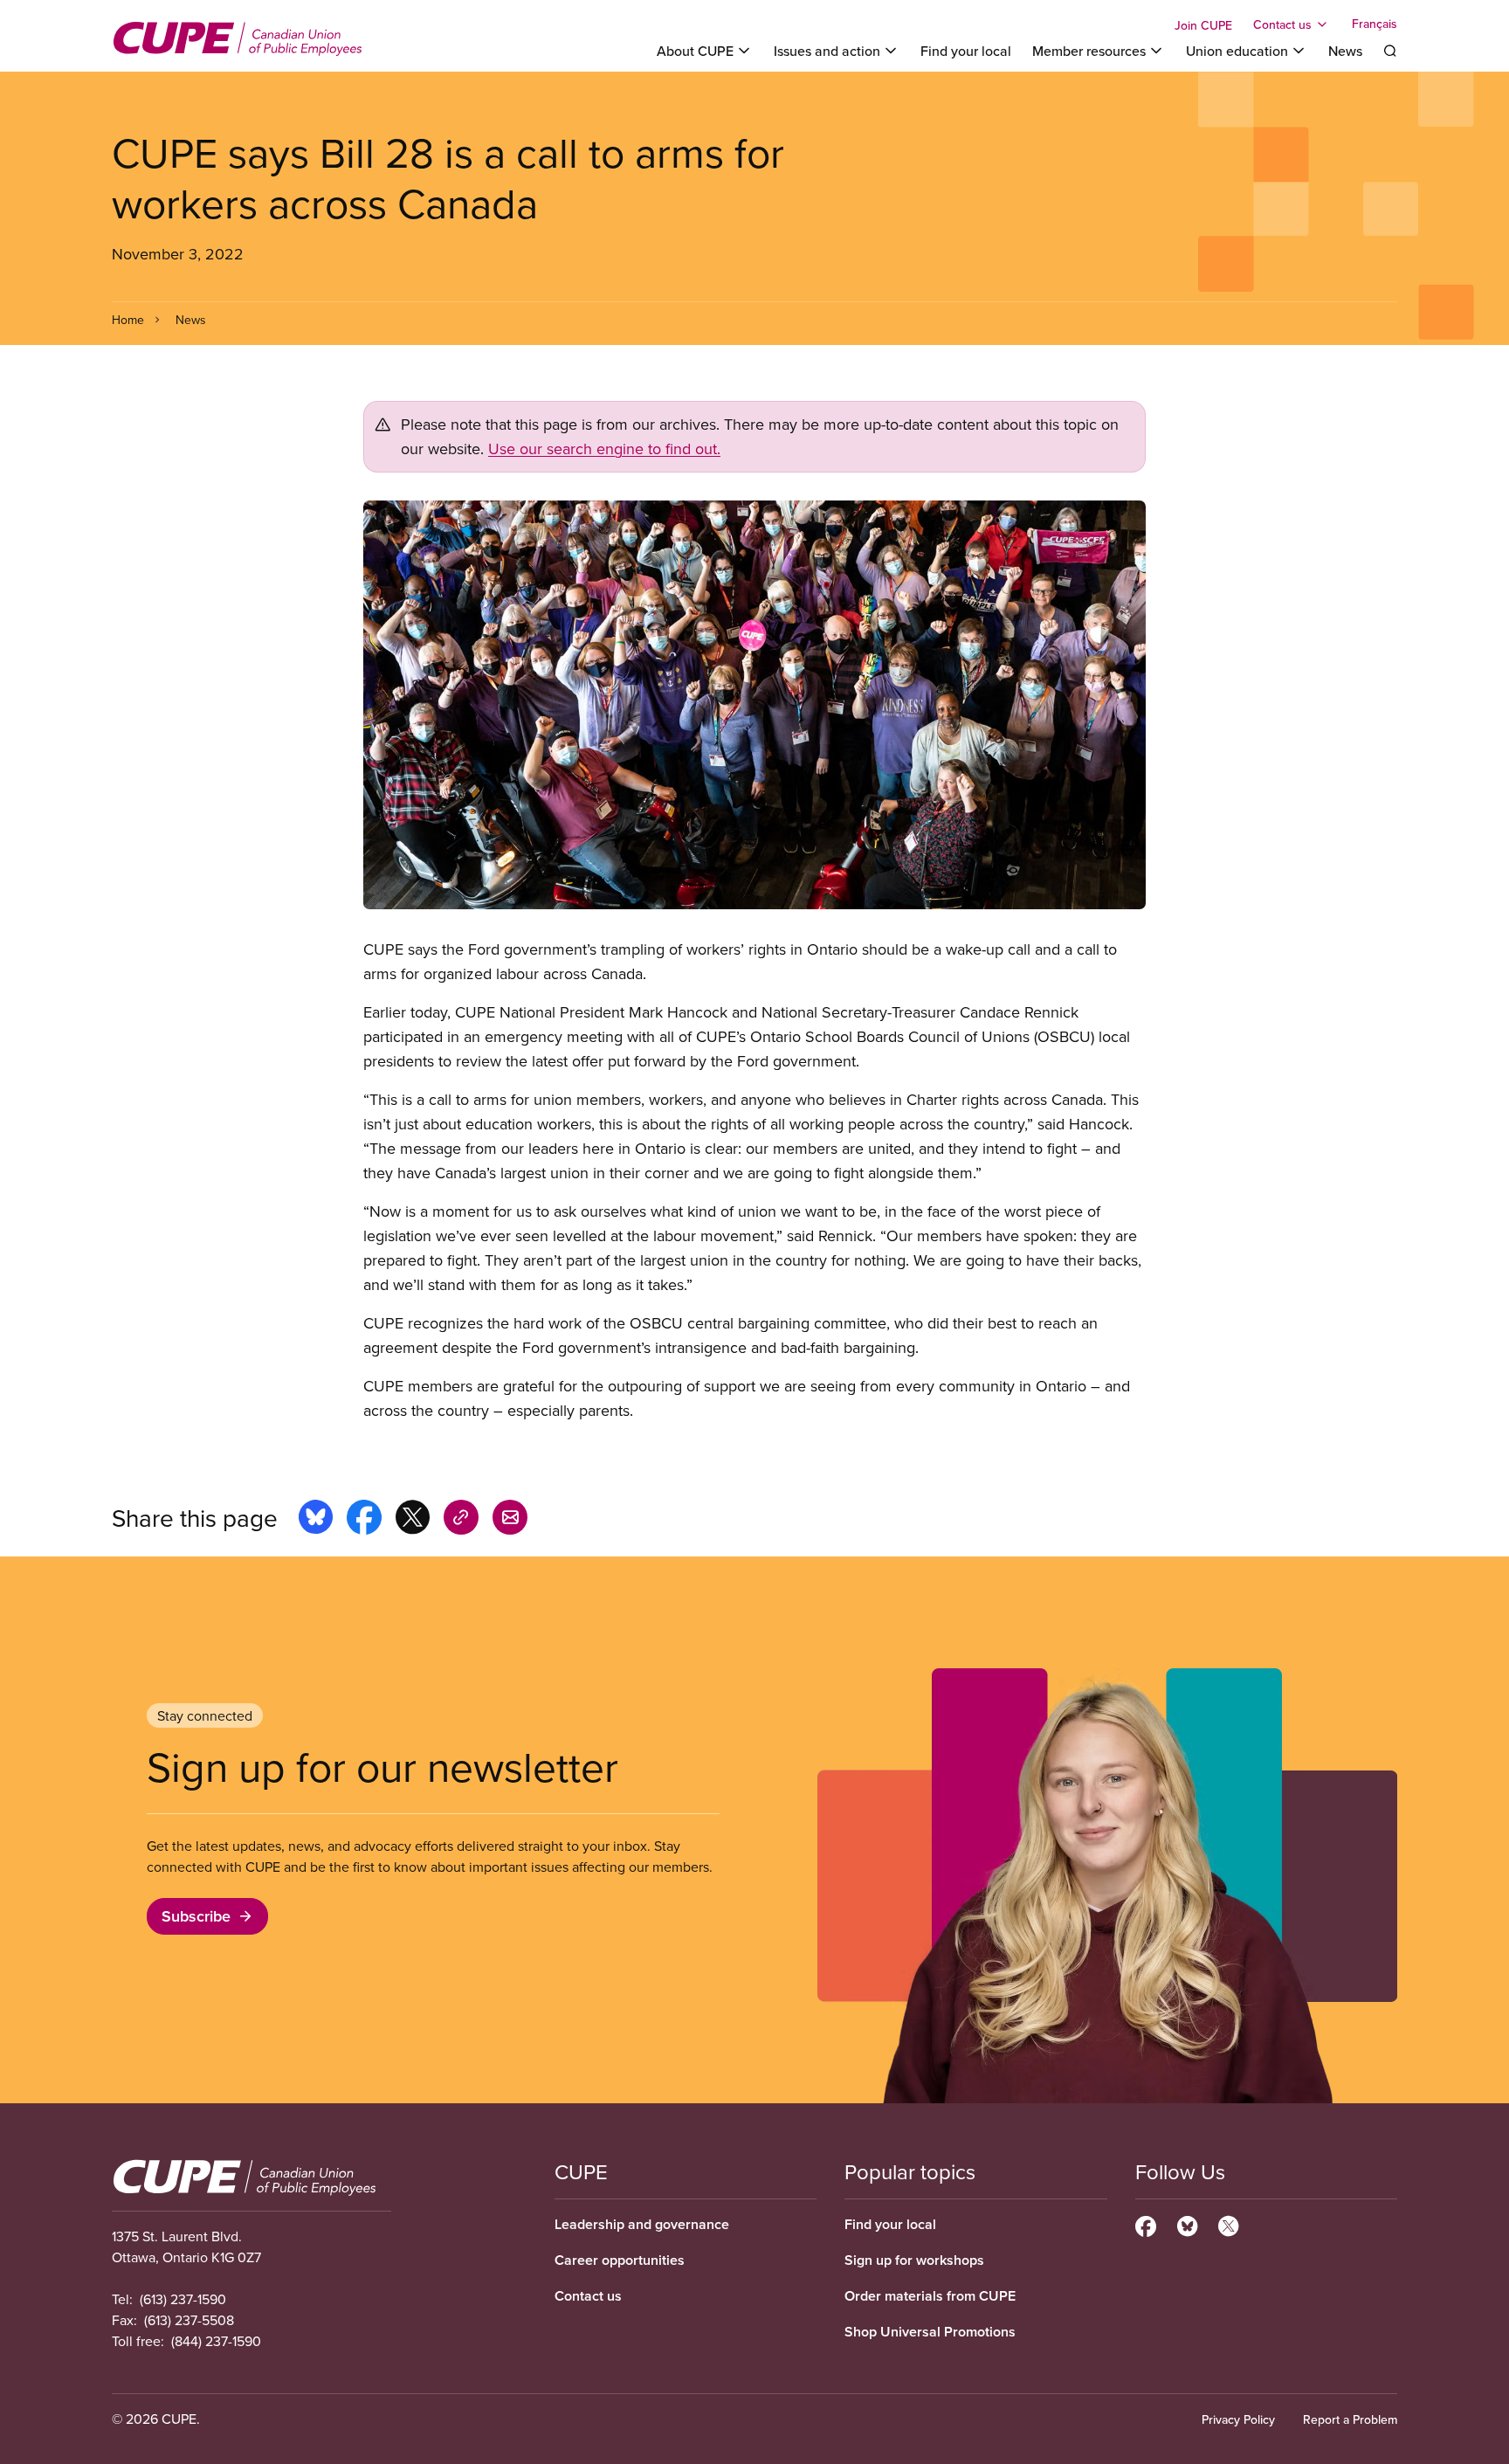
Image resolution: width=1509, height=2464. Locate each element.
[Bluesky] (1187, 2224)
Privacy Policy (1238, 2419)
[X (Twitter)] (1228, 2224)
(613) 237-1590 (183, 2299)
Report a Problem (1350, 2419)
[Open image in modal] (754, 705)
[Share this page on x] (413, 1520)
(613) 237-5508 (189, 2320)
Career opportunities (620, 2260)
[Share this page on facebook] (364, 1520)
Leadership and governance (642, 2224)
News (1345, 51)
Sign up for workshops (914, 2260)
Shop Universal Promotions (930, 2332)
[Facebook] (1146, 2224)
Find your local (966, 51)
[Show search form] (1390, 51)
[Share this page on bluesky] (316, 1520)
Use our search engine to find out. (604, 449)
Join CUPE (1203, 25)
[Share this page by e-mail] (510, 1520)
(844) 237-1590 (216, 2341)
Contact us (588, 2296)
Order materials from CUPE (930, 2296)
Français (1375, 24)
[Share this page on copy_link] (461, 1520)
